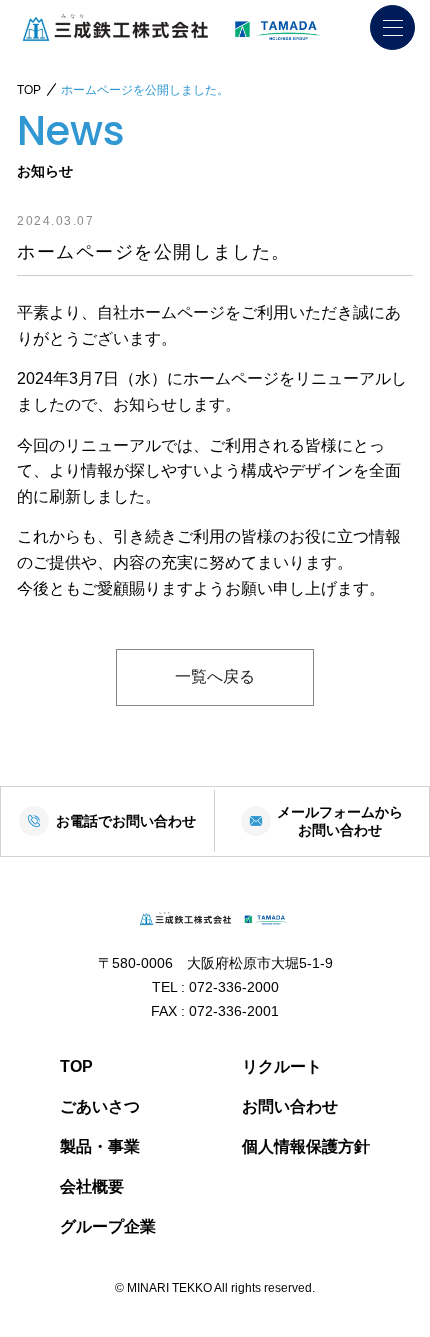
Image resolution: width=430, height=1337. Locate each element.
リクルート (282, 1066)
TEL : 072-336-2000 (215, 987)
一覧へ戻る (215, 676)
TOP (76, 1066)
